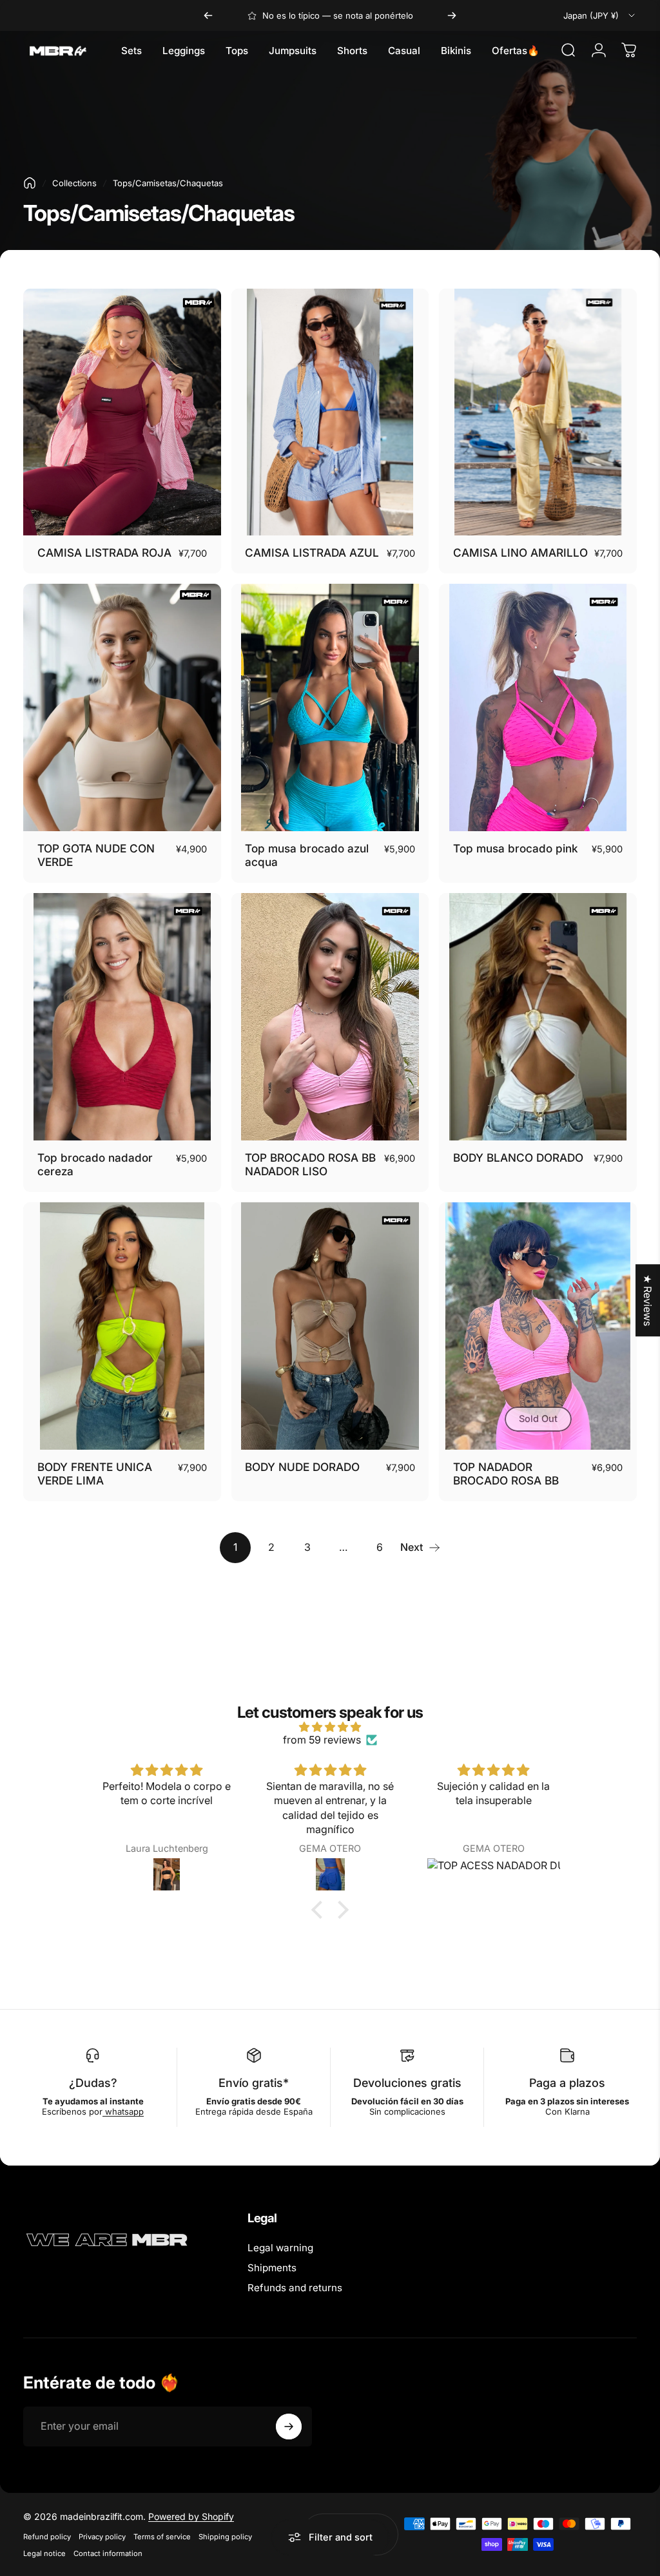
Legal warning (280, 2248)
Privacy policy (102, 2537)
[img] (330, 1727)
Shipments (272, 2268)
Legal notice (44, 2553)
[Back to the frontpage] (30, 183)
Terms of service (162, 2537)
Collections (74, 183)
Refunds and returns (295, 2288)
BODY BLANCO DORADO (518, 1158)
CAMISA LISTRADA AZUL (312, 553)
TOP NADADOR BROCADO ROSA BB (506, 1474)
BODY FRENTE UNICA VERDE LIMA (95, 1474)
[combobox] (600, 15)
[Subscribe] (289, 2427)
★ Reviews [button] (648, 1300)
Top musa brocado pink (516, 848)
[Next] (452, 15)
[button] (320, 1910)
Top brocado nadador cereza (95, 1165)
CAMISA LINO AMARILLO (520, 553)
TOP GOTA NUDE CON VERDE (96, 855)
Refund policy (47, 2537)
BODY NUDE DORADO (302, 1467)
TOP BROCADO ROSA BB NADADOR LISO (310, 1165)
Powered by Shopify (191, 2516)
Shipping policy (225, 2537)
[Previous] (208, 15)
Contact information (108, 2553)
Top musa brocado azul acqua (307, 855)
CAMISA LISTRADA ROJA (104, 553)
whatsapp (123, 2111)
